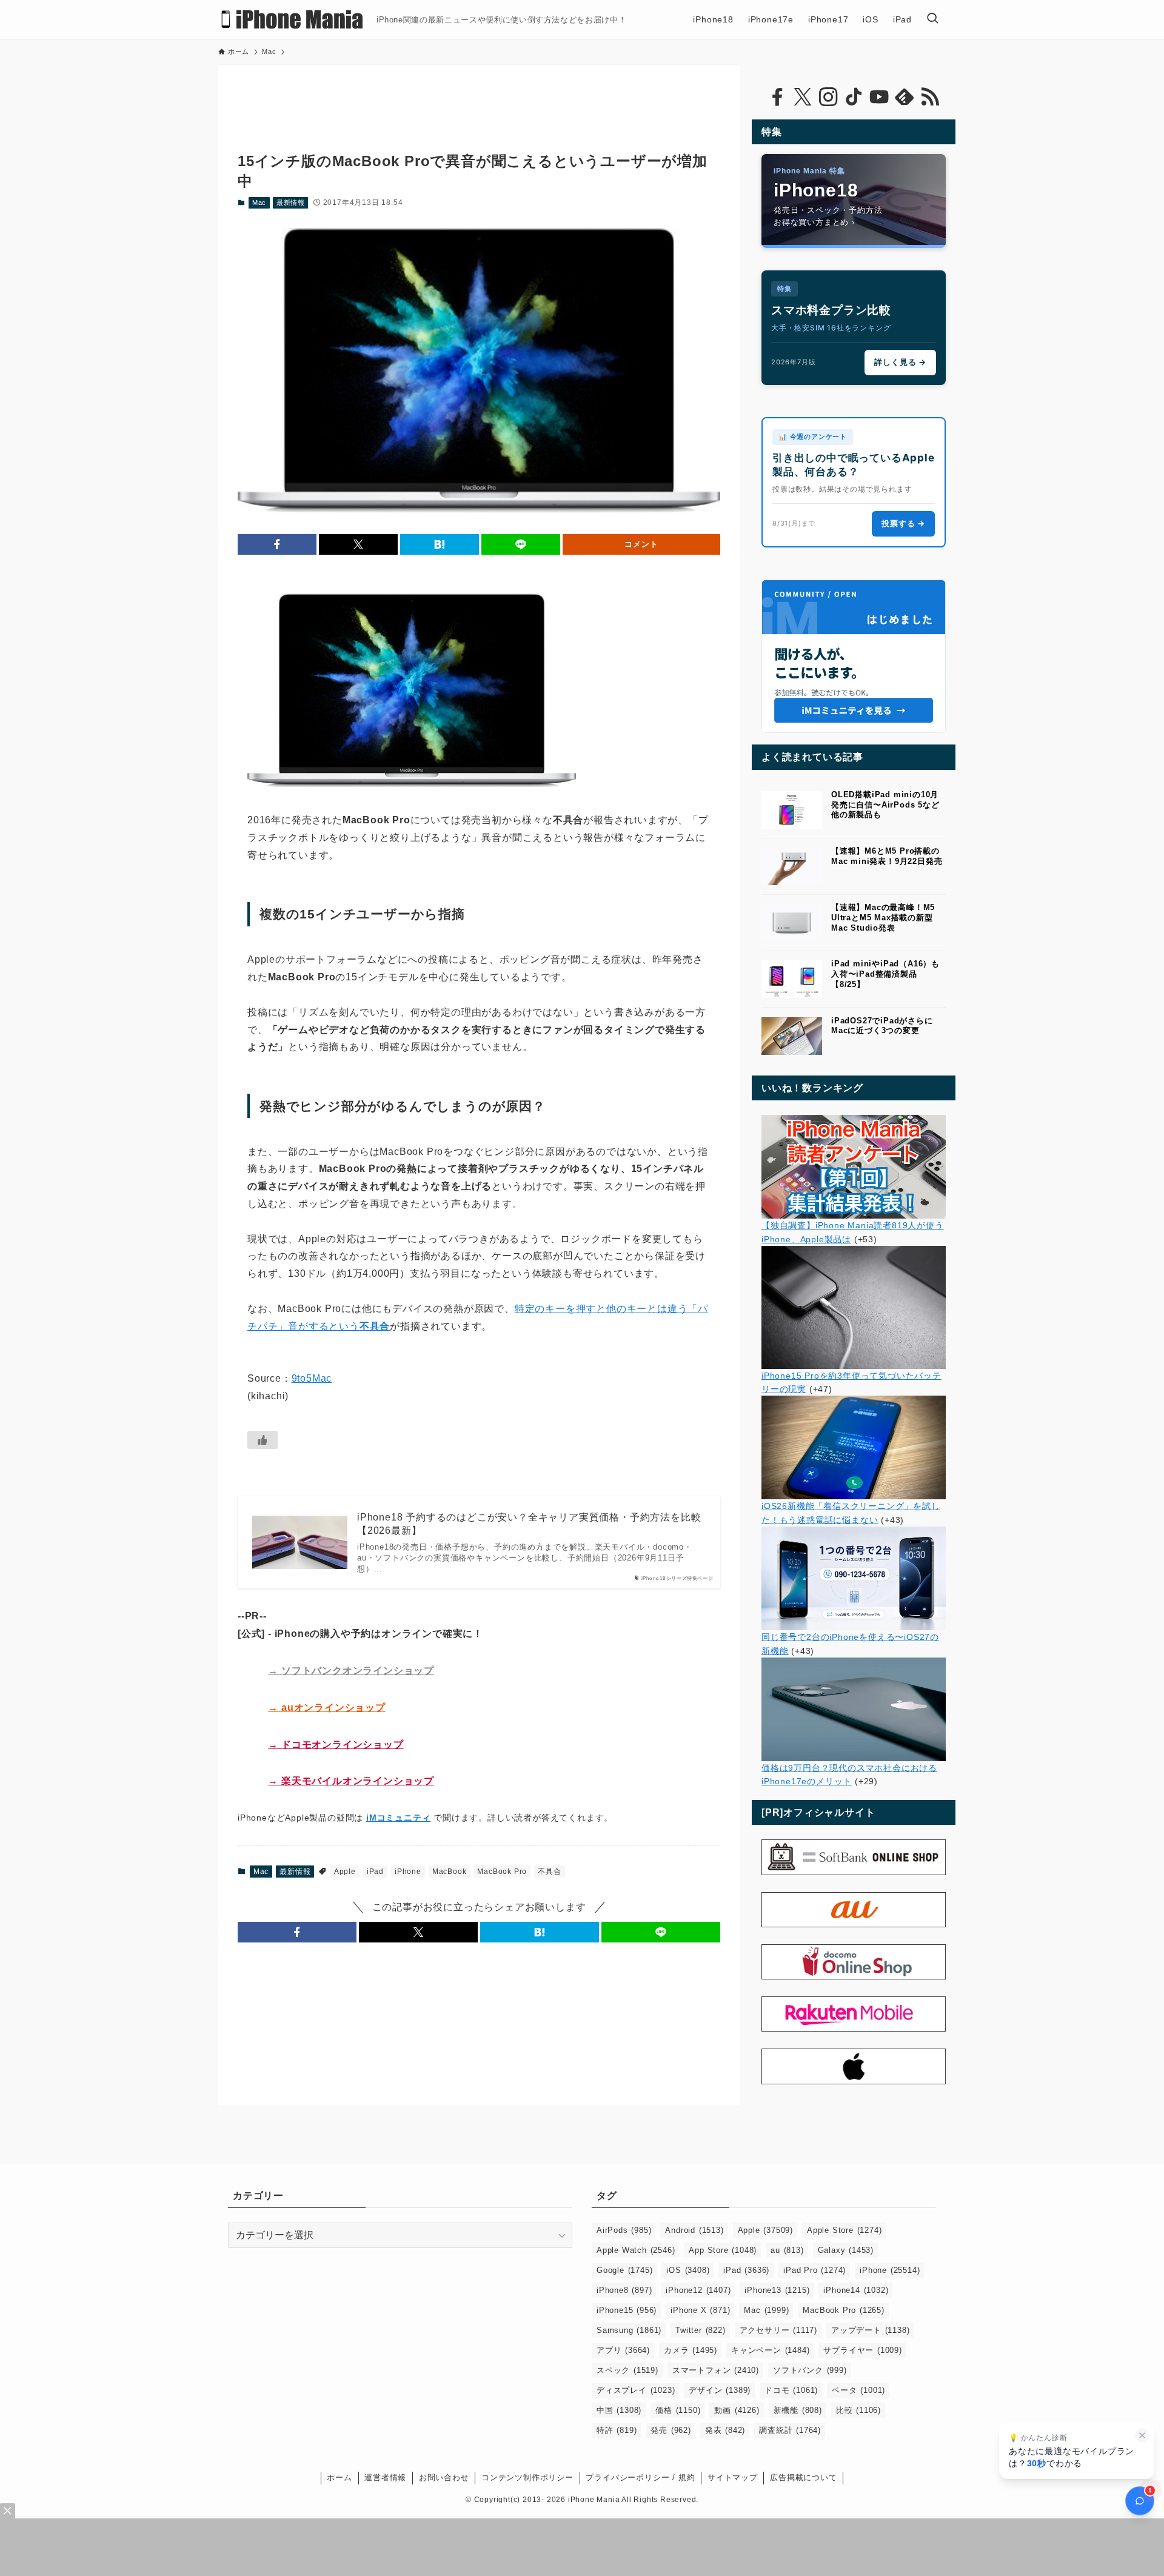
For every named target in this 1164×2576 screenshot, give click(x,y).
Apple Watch (636, 2250)
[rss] (930, 97)
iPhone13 (777, 2290)
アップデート (870, 2330)
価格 (678, 2410)
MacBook (450, 1872)
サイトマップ (733, 2477)
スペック (627, 2370)
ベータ (858, 2390)
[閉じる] (1142, 2435)
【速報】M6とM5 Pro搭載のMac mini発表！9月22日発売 (887, 856)
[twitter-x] (803, 97)
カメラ (691, 2350)
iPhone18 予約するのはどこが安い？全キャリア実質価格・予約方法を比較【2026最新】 (529, 1524)
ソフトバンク (810, 2370)
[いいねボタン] (263, 1440)
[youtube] (879, 97)
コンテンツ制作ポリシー (527, 2477)
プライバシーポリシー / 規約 (640, 2477)
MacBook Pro (502, 1872)
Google (624, 2270)
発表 (725, 2430)
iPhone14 (856, 2290)
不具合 (549, 1872)
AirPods (624, 2230)
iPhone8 (624, 2290)
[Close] (8, 2511)
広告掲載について (803, 2477)
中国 (619, 2410)
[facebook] (777, 97)
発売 (671, 2430)
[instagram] (828, 97)
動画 (737, 2410)
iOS (688, 2270)
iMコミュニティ (398, 1818)
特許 (617, 2430)
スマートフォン (716, 2370)
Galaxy (846, 2250)
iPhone (408, 1872)
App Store (723, 2250)
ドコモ (791, 2390)
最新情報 (291, 202)
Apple (345, 1872)
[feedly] (905, 97)
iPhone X (700, 2310)
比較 (858, 2410)
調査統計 (790, 2430)
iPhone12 (698, 2290)
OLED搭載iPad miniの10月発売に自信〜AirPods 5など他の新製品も (885, 805)
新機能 (798, 2410)
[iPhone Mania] (293, 19)
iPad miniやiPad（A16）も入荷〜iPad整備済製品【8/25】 (885, 974)
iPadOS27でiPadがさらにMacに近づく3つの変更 (882, 1026)
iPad (375, 1872)
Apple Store (844, 2230)
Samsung (629, 2330)
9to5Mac (312, 1378)
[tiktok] (854, 97)
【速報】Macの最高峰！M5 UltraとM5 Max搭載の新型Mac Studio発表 (883, 918)
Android (694, 2230)
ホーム (339, 2477)
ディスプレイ (636, 2390)
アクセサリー (778, 2330)
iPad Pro (814, 2270)
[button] (277, 544)
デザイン (720, 2390)
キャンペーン (770, 2350)
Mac (259, 202)
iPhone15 (627, 2310)
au (787, 2250)
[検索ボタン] (932, 19)
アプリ (623, 2350)
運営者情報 (385, 2477)
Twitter (700, 2330)
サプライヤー (862, 2350)
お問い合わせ (444, 2477)
